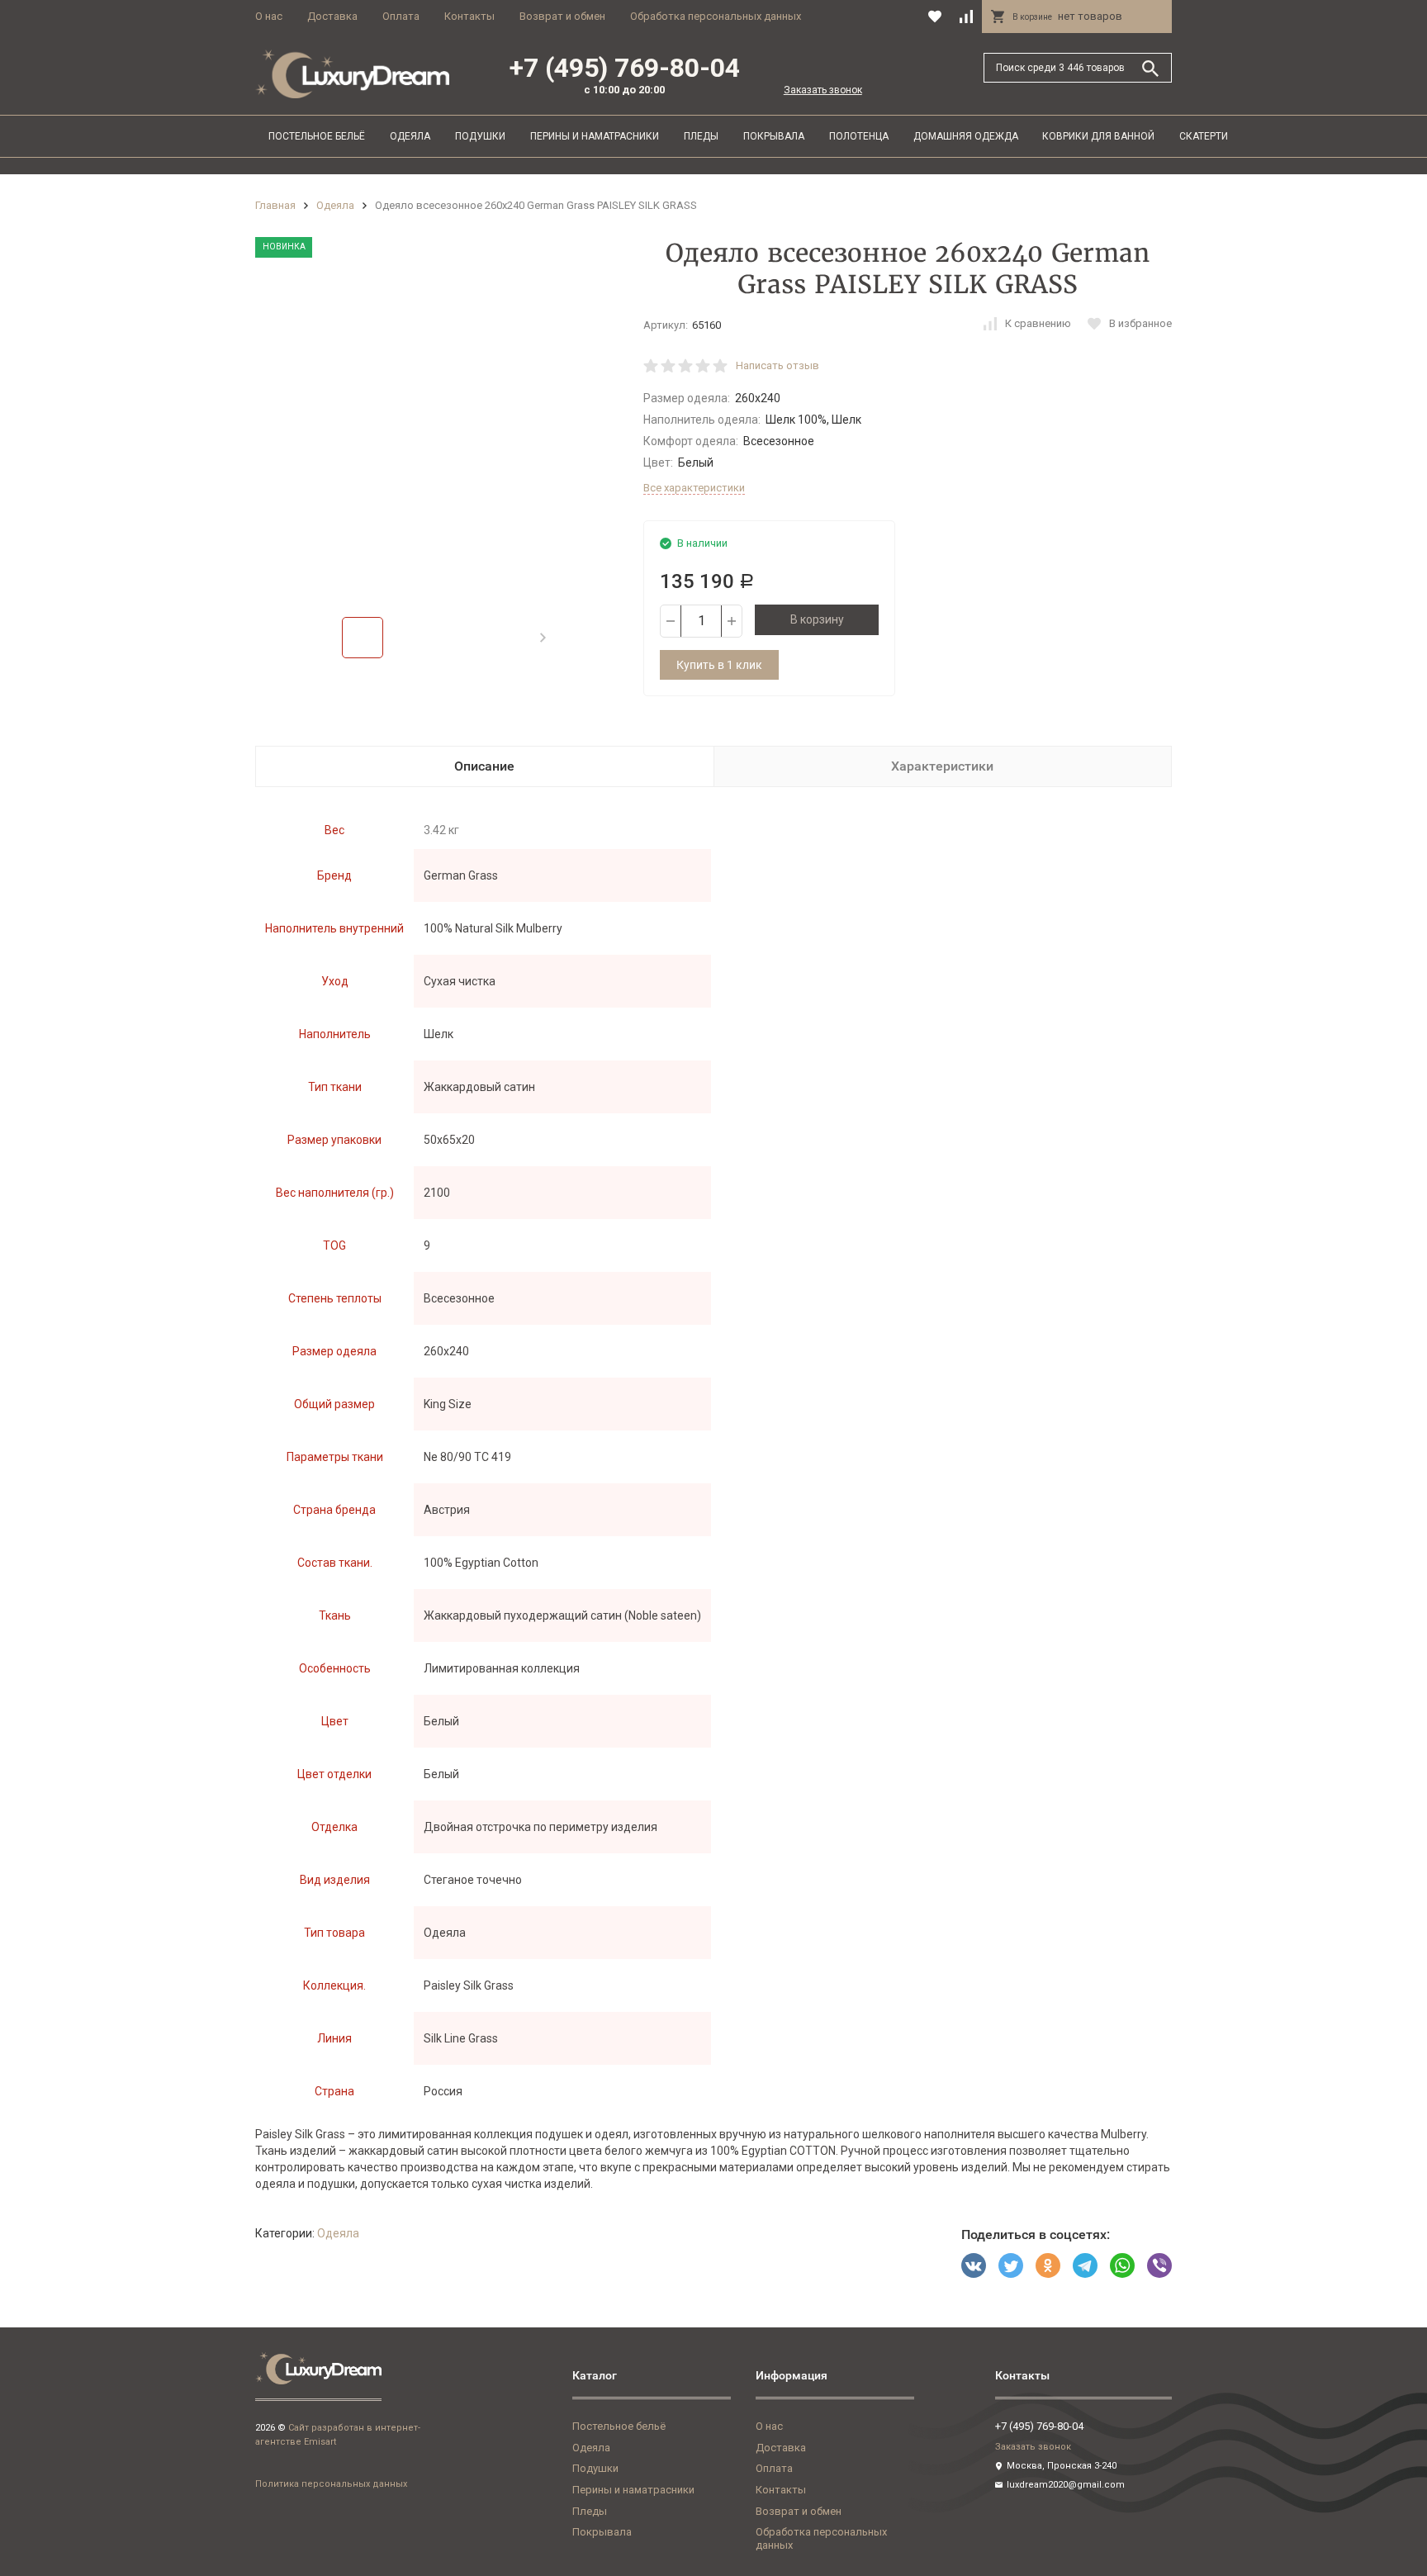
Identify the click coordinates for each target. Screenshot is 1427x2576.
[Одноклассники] (1048, 2265)
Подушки (480, 136)
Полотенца (859, 136)
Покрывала (774, 136)
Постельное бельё (317, 136)
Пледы (701, 136)
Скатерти (1204, 136)
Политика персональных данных (331, 2484)
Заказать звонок (823, 90)
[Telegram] (1085, 2265)
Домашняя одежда (966, 136)
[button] (543, 638)
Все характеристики (694, 488)
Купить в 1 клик (719, 665)
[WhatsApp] (1122, 2265)
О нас (269, 16)
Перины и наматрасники (595, 136)
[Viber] (1159, 2265)
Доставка (332, 16)
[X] (1011, 2265)
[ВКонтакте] (974, 2265)
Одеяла (410, 136)
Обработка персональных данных (716, 16)
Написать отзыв (778, 365)
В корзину (817, 619)
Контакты (469, 16)
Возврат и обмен (562, 16)
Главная (275, 205)
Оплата (401, 16)
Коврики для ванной (1098, 136)
